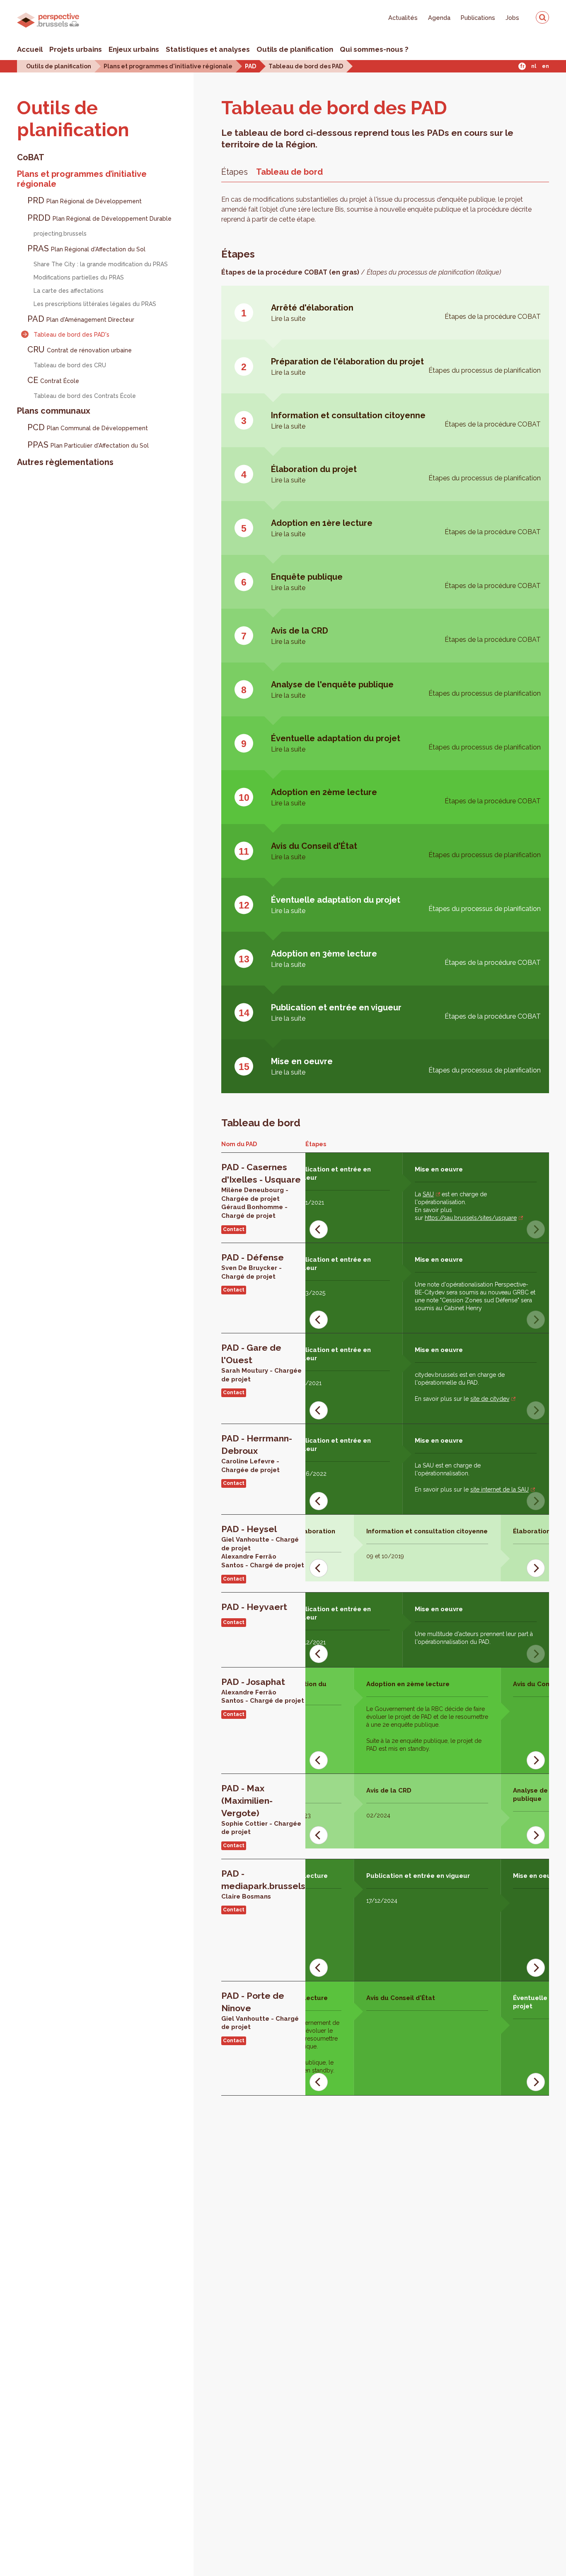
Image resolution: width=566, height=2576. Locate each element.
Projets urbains (76, 49)
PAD (250, 66)
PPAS (88, 445)
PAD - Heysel (249, 1529)
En (545, 66)
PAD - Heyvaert (254, 1607)
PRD (85, 200)
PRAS (86, 248)
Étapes (235, 172)
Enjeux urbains (134, 49)
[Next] (536, 1568)
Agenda (439, 18)
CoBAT (31, 157)
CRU (80, 349)
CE (53, 380)
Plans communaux (54, 411)
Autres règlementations (65, 462)
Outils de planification (295, 49)
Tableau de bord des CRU (70, 365)
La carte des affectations (69, 291)
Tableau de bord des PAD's (71, 335)
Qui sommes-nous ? (374, 49)
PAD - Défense (253, 1257)
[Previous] (319, 1229)
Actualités (403, 18)
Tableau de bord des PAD (306, 66)
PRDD (99, 218)
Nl (534, 66)
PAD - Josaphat (253, 1682)
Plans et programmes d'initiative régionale (168, 66)
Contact (234, 1229)
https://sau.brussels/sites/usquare (471, 1218)
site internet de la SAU (499, 1489)
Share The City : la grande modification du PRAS (101, 264)
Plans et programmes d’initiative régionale (82, 179)
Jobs (512, 18)
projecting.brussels (60, 234)
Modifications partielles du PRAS (79, 277)
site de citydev (490, 1399)
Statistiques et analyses (208, 49)
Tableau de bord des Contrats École (85, 396)
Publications (478, 18)
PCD (88, 427)
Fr (522, 66)
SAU (428, 1194)
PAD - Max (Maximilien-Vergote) (247, 1801)
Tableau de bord (289, 172)
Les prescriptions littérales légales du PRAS (95, 304)
